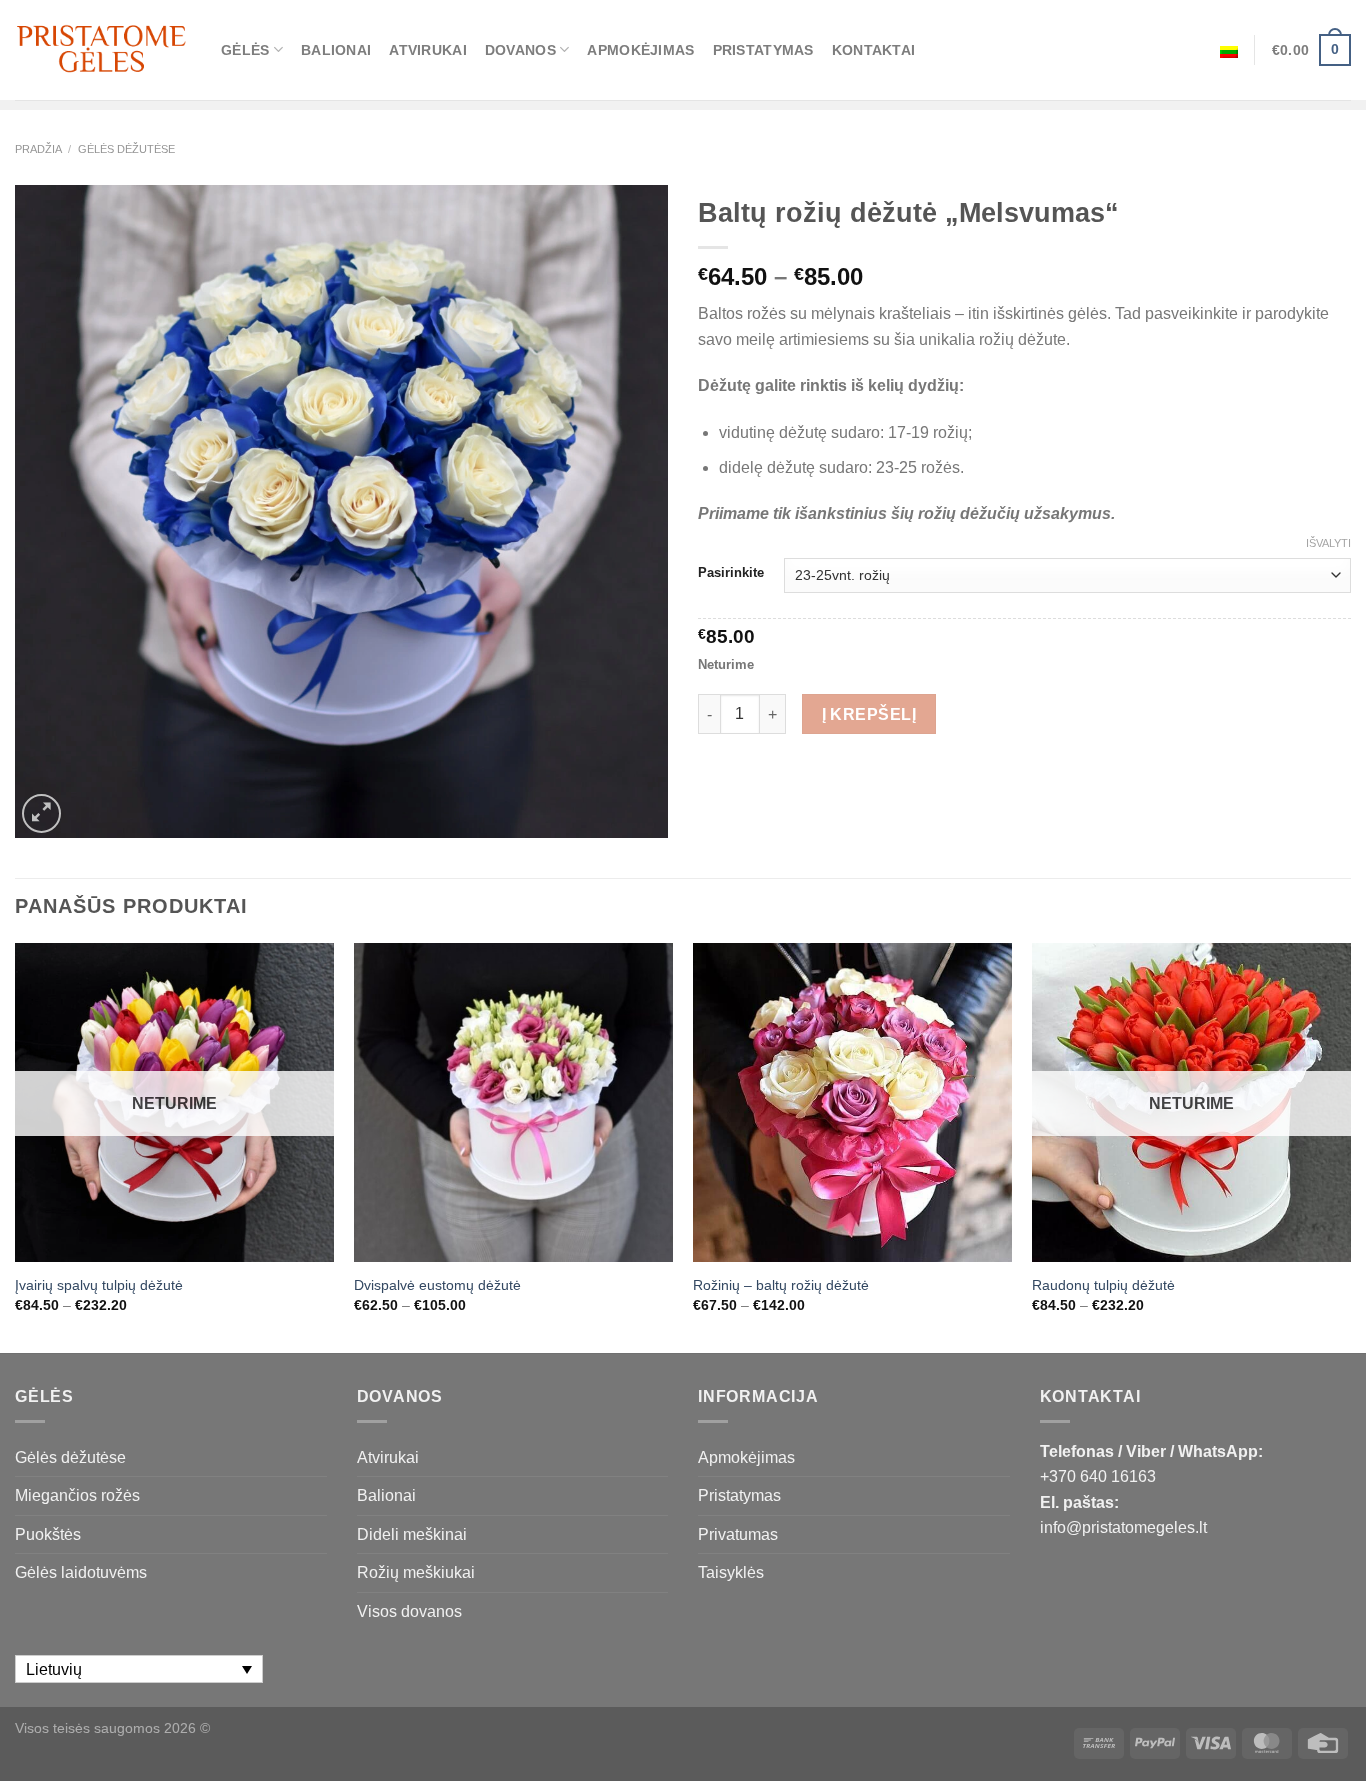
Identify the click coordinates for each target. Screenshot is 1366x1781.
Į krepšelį (869, 714)
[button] (1342, 1741)
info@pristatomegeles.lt (1123, 1527)
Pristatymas (763, 50)
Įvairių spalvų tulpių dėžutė (99, 1285)
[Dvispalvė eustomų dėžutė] (513, 1102)
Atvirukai (428, 50)
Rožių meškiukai (416, 1572)
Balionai (336, 50)
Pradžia (38, 149)
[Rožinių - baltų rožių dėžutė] (852, 1102)
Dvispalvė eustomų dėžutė (437, 1285)
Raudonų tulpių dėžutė (1103, 1285)
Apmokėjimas (640, 50)
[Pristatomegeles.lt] (103, 49)
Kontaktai (874, 50)
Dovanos (520, 50)
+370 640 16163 (1098, 1476)
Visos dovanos (409, 1611)
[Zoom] (41, 813)
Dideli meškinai (412, 1534)
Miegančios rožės (77, 1495)
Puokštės (48, 1534)
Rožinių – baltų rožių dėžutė (781, 1285)
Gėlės (245, 50)
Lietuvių (1229, 50)
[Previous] (16, 1146)
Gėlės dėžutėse (126, 149)
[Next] (1350, 1146)
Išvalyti (1328, 543)
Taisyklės (731, 1572)
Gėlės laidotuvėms (81, 1572)
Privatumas (738, 1534)
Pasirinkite (731, 573)
